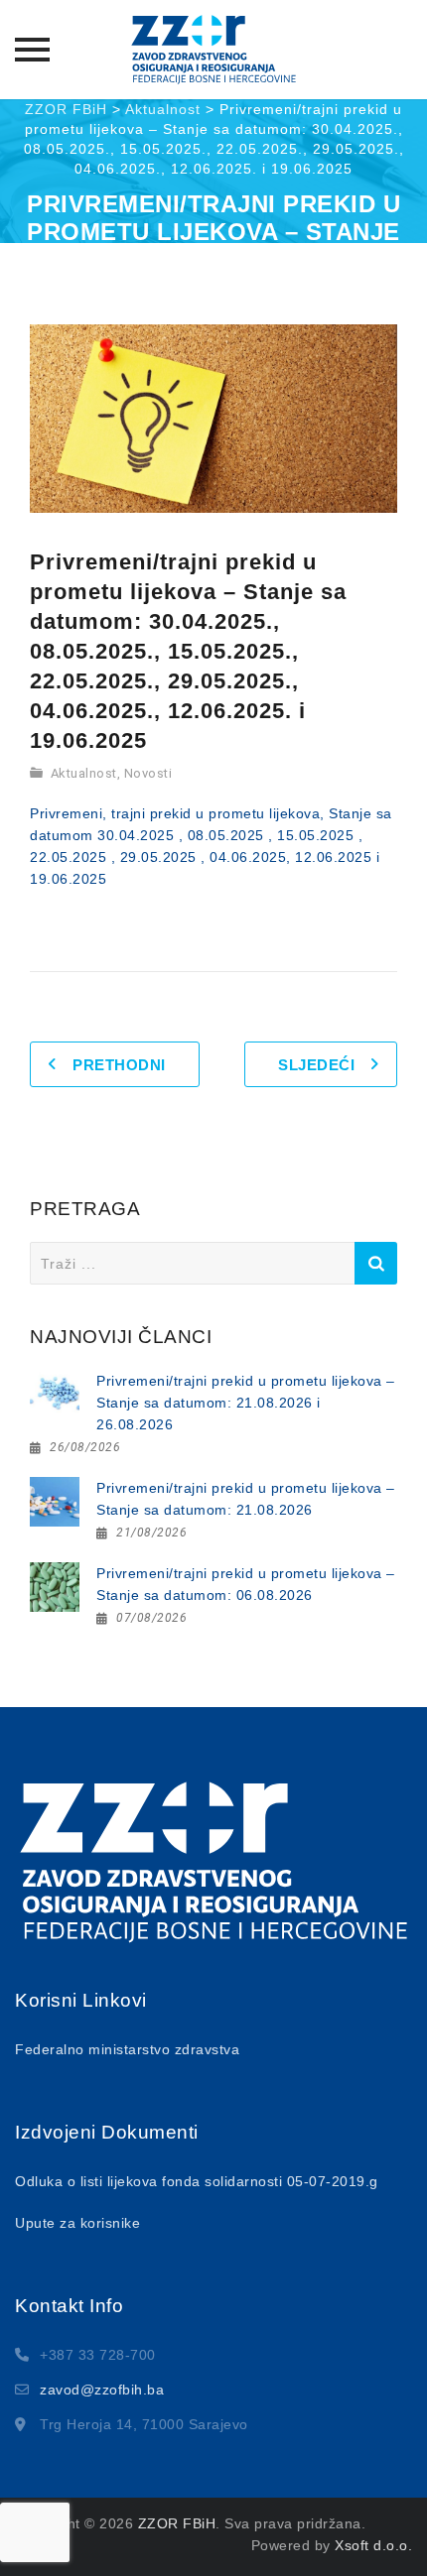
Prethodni (119, 1065)
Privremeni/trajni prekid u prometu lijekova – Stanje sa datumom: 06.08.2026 (246, 1584)
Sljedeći (316, 1065)
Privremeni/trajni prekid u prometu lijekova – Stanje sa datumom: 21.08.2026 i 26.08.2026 (246, 1403)
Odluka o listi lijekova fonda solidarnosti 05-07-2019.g (197, 2181)
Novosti (148, 773)
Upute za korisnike (77, 2223)
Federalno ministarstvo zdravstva (127, 2049)
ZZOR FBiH (177, 2523)
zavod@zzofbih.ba (102, 2390)
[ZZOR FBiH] (213, 50)
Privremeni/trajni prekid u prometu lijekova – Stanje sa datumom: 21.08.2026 (246, 1499)
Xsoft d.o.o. (373, 2545)
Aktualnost (84, 773)
